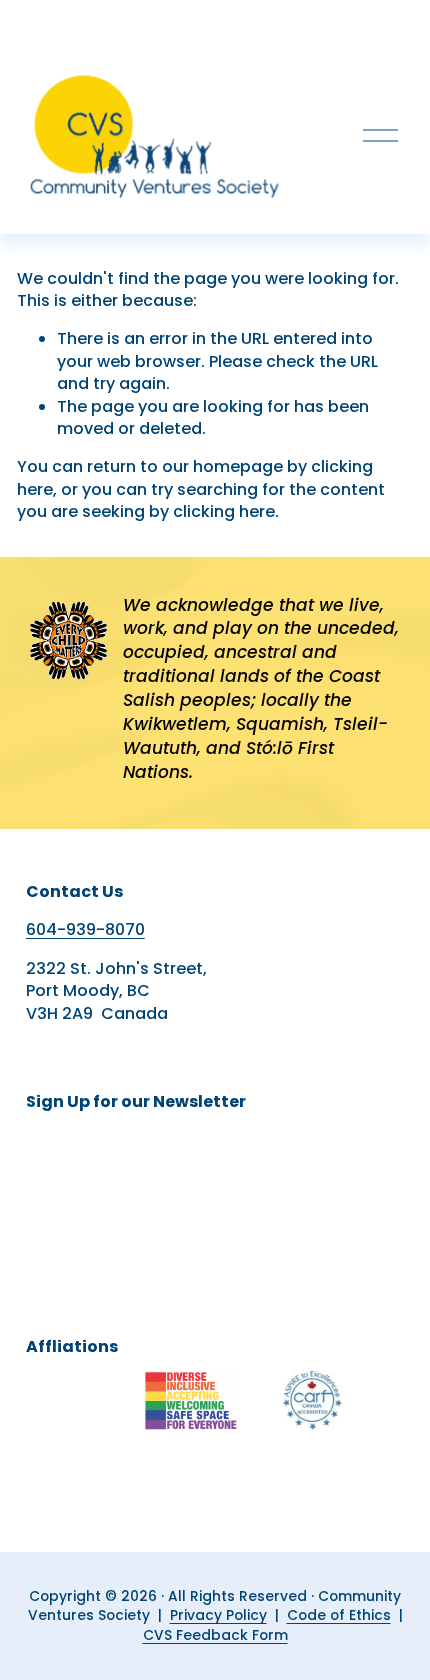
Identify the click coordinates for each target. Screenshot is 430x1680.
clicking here (224, 511)
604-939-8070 (85, 930)
